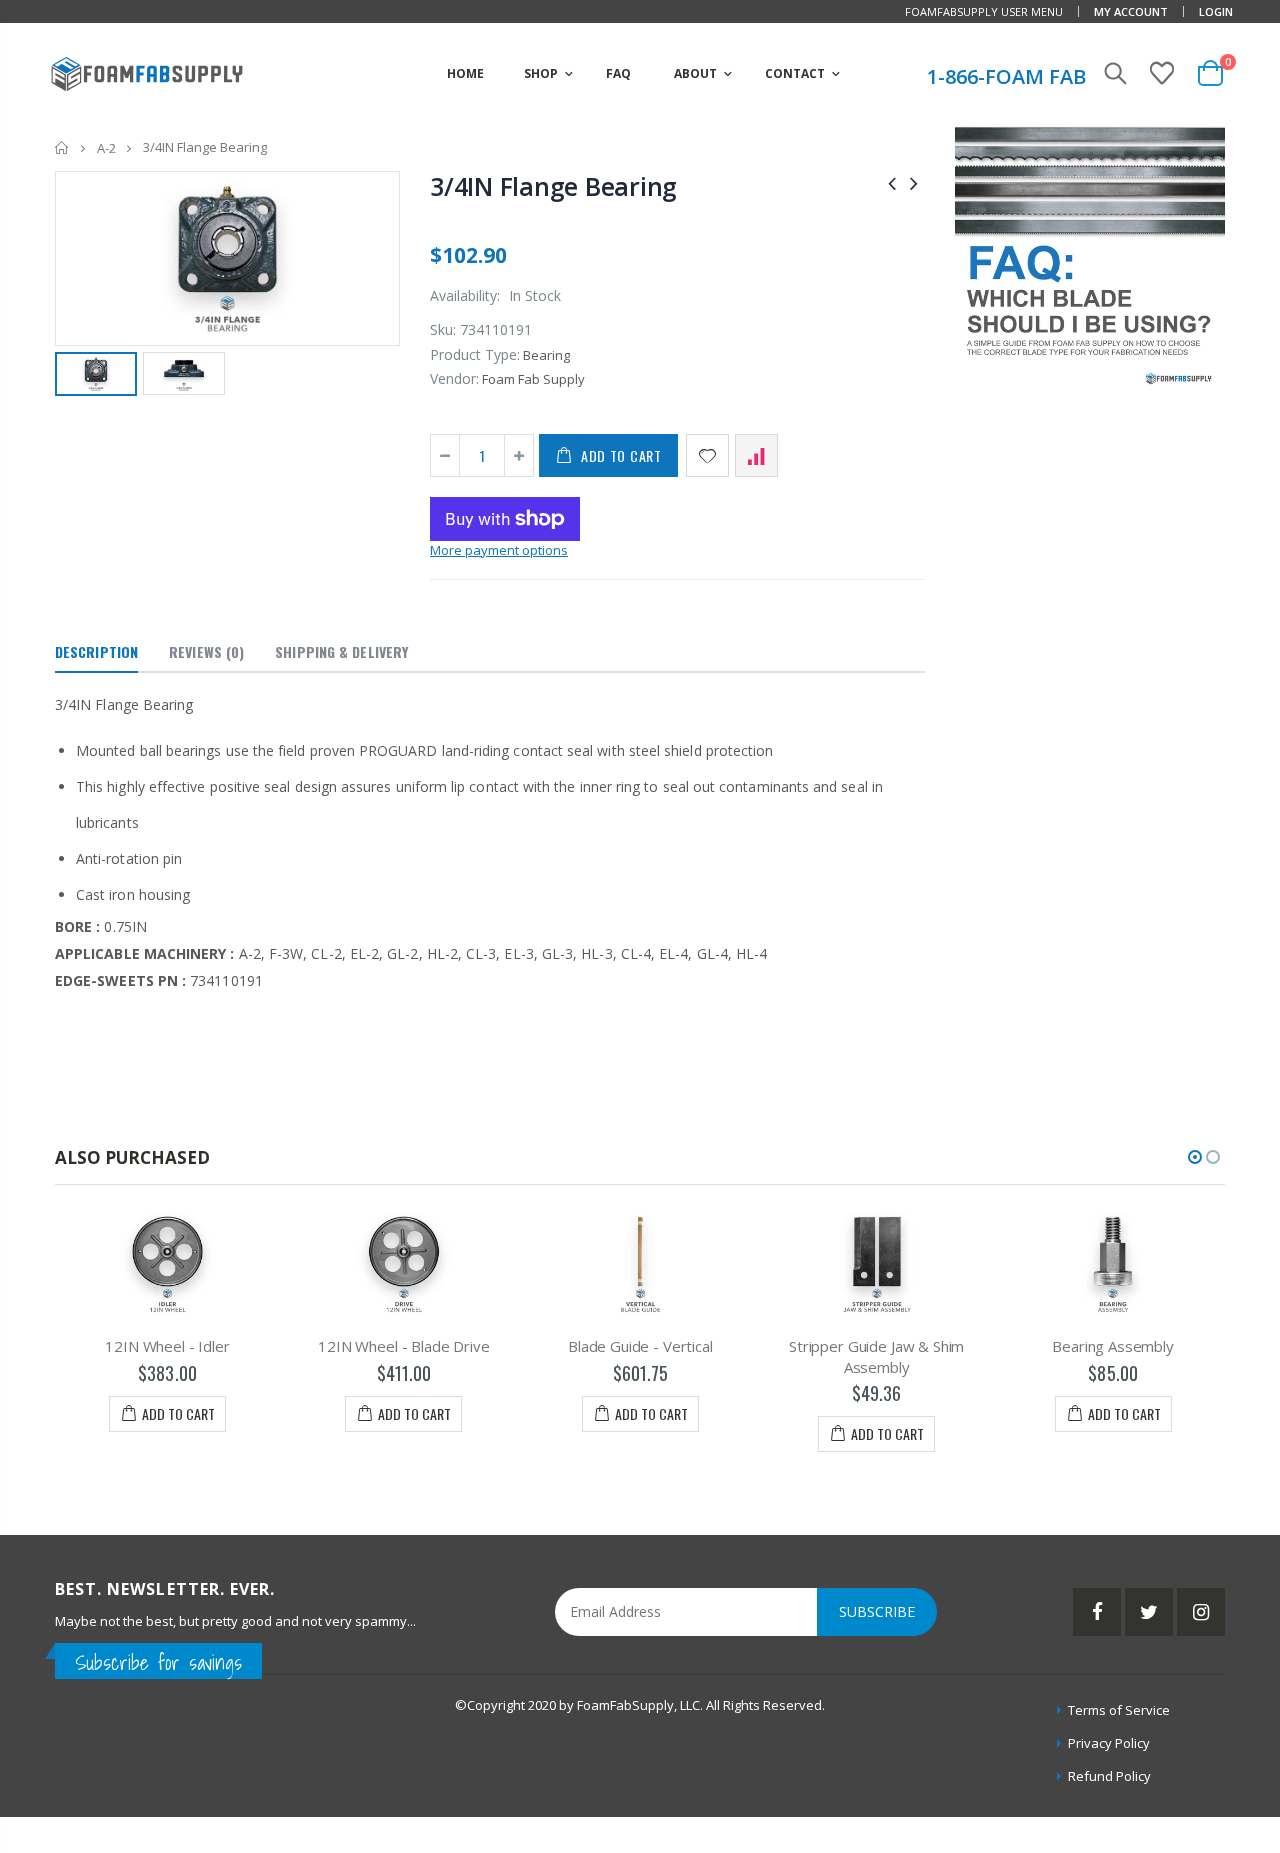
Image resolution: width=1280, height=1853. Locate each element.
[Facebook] (1097, 1612)
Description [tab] (96, 651)
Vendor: (454, 378)
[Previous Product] (892, 182)
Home (62, 147)
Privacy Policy (1109, 1743)
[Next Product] (914, 182)
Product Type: (475, 354)
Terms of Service (1119, 1710)
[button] (1195, 1157)
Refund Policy (1109, 1776)
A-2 (106, 148)
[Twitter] (1149, 1612)
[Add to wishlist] (707, 455)
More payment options (499, 550)
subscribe (877, 1611)
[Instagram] (1201, 1612)
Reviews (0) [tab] (206, 651)
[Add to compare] (756, 455)
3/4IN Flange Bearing (553, 186)
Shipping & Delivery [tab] (341, 651)
